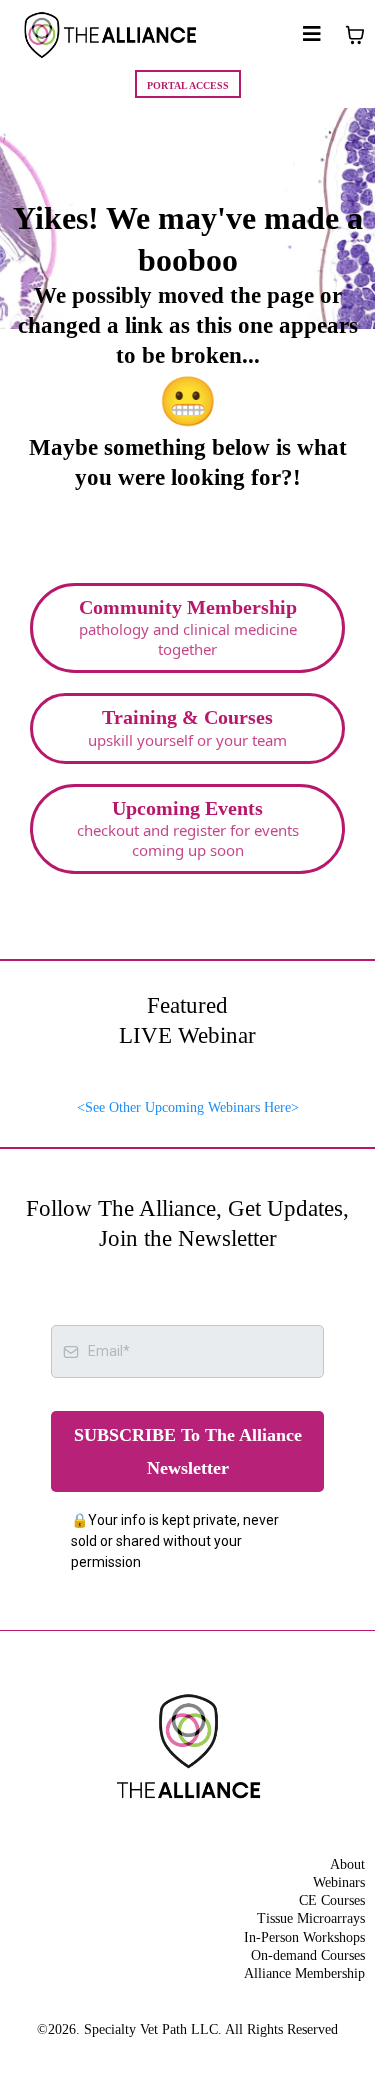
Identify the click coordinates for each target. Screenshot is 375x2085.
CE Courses (332, 1900)
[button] (312, 35)
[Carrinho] (355, 35)
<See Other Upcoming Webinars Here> (188, 1107)
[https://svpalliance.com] (110, 35)
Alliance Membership (304, 1973)
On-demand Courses (308, 1955)
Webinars (339, 1882)
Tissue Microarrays (311, 1918)
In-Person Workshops (304, 1937)
